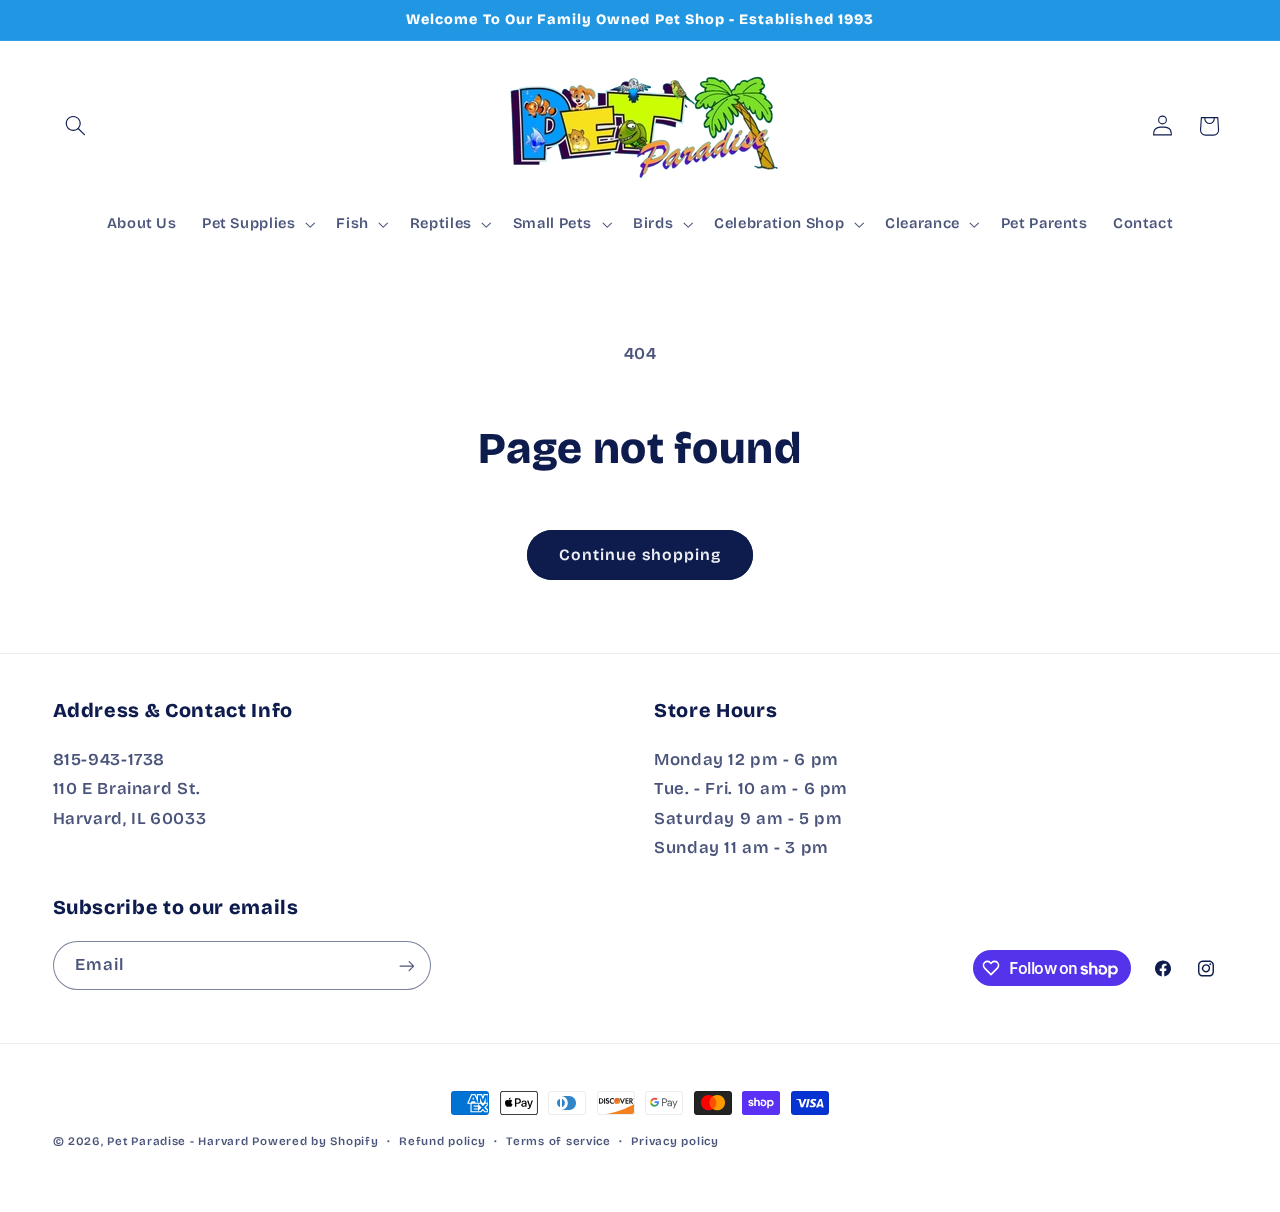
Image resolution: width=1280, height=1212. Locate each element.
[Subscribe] (406, 965)
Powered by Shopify (315, 1141)
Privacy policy (674, 1141)
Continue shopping (640, 554)
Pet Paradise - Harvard (177, 1141)
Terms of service (558, 1141)
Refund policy (442, 1141)
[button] (76, 126)
